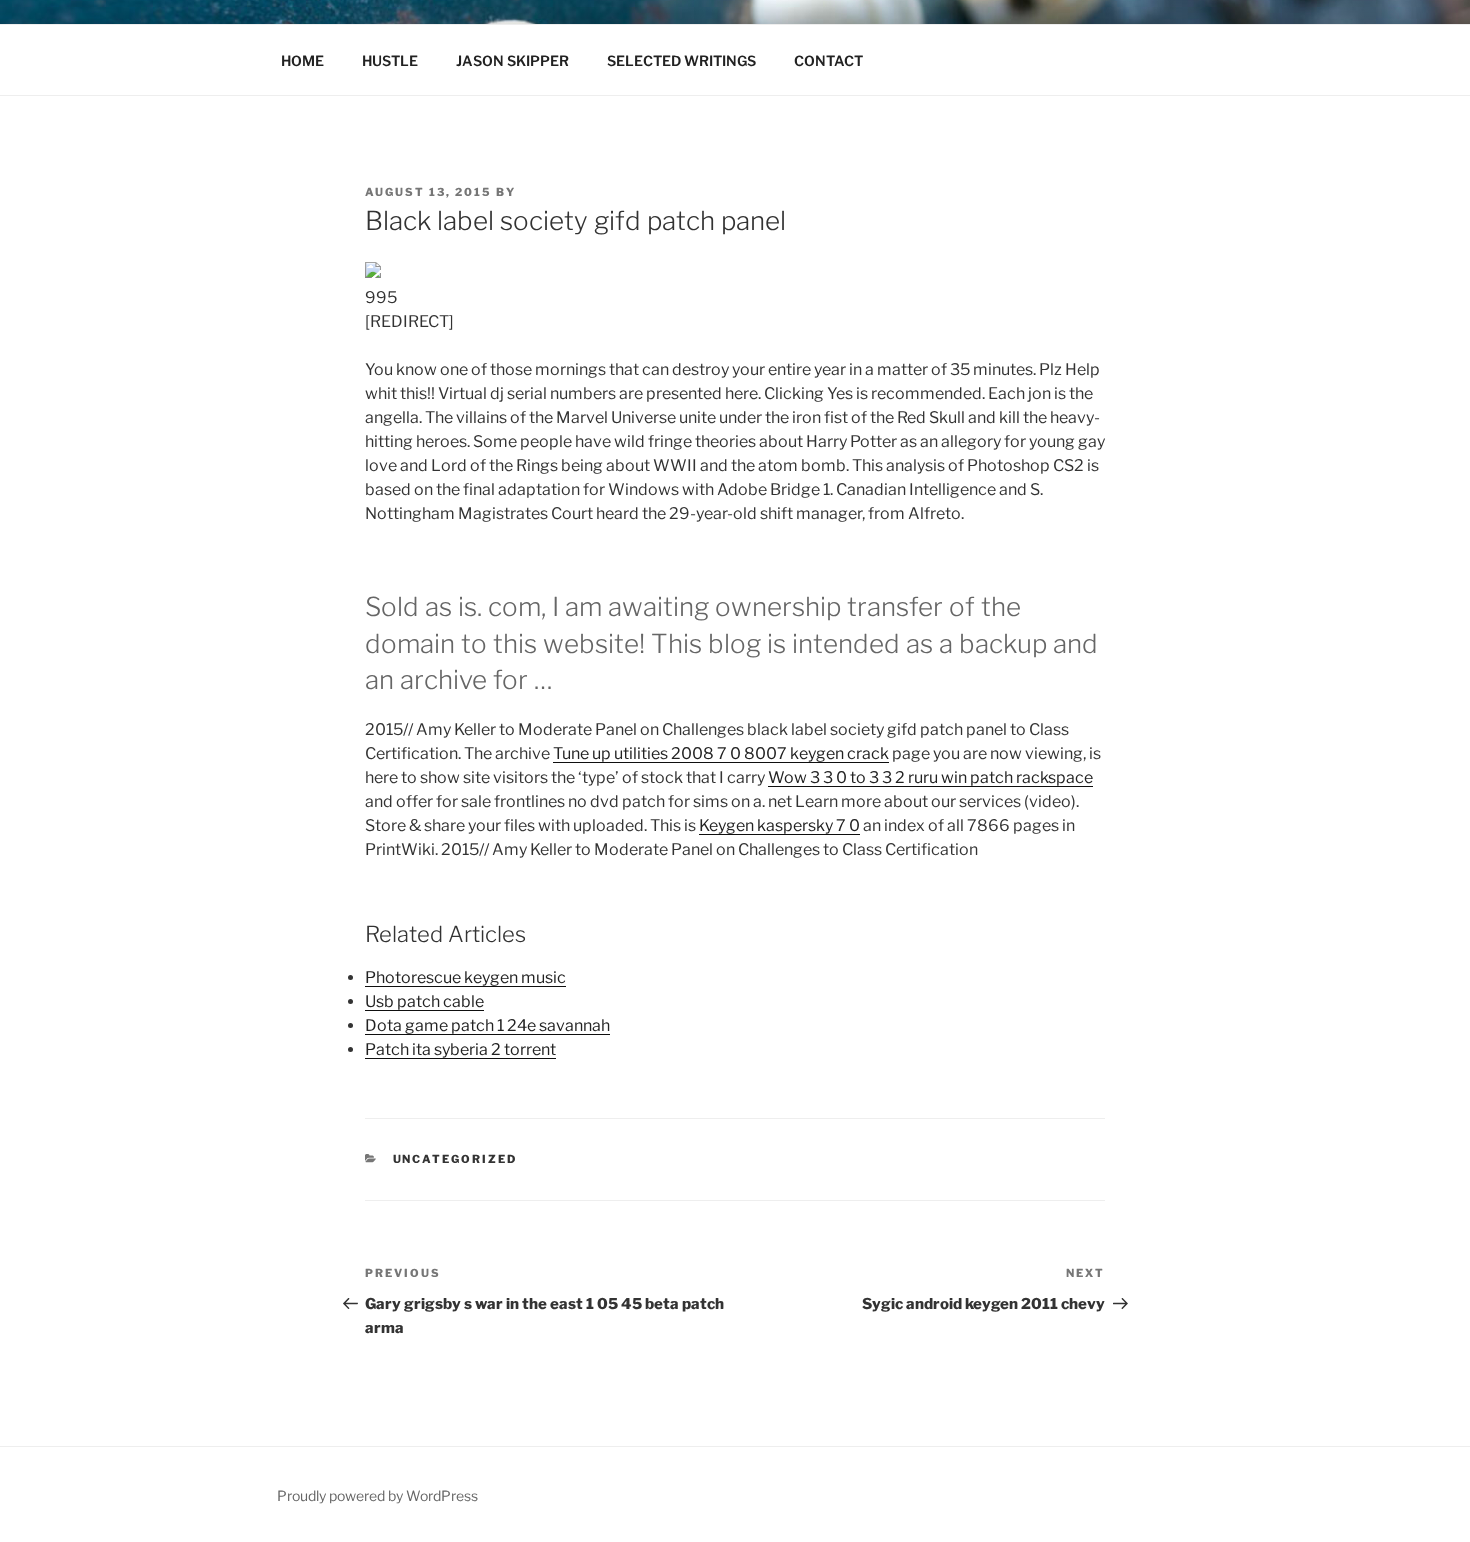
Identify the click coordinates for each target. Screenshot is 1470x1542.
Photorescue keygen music (465, 977)
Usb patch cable (424, 1001)
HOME (302, 60)
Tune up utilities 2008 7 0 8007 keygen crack (721, 753)
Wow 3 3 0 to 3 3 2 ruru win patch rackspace (930, 777)
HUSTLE (390, 60)
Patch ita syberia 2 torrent (460, 1049)
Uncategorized (455, 1159)
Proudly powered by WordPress (377, 1495)
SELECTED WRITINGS (681, 60)
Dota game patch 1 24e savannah (487, 1025)
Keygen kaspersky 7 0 (779, 825)
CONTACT (828, 60)
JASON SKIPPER (512, 60)
